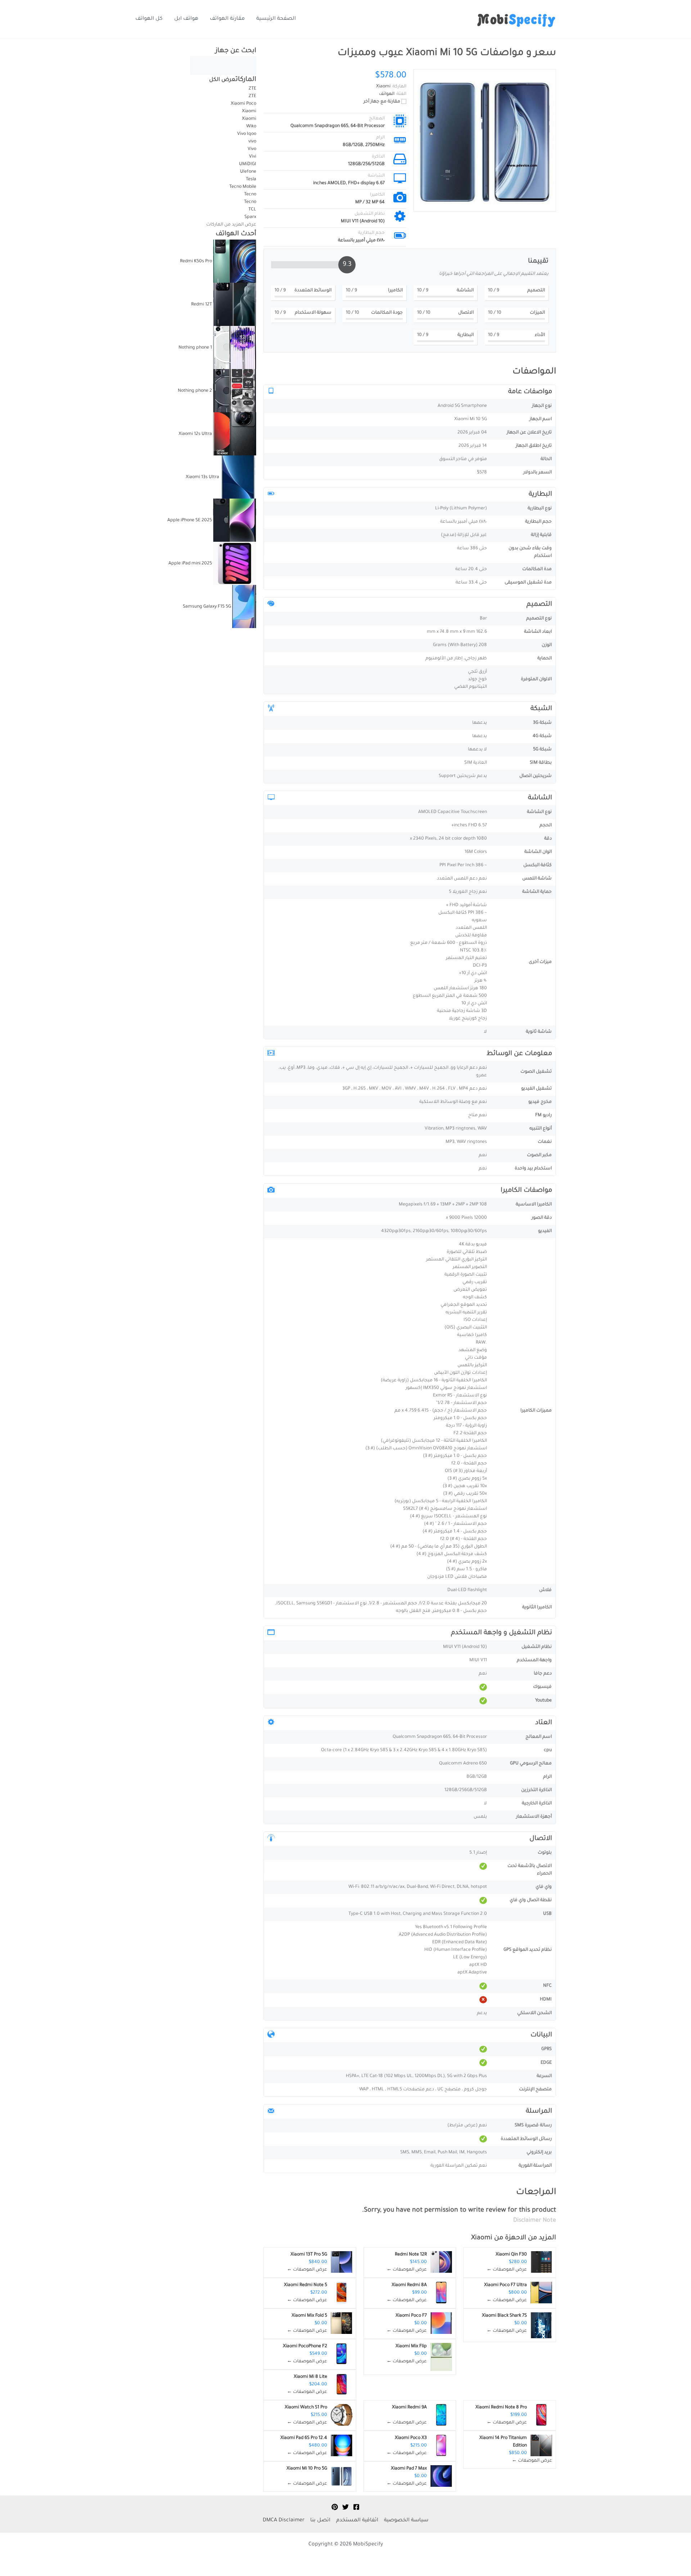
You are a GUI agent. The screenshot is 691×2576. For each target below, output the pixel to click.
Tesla (251, 180)
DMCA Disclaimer (284, 2521)
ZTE (252, 89)
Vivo (251, 149)
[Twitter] (345, 2507)
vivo (252, 142)
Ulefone (248, 172)
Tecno (250, 195)
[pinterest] (335, 2507)
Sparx (250, 217)
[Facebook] (356, 2507)
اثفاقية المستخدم (357, 2521)
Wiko (251, 127)
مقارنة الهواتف (227, 19)
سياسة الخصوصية (406, 2521)
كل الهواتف (149, 19)
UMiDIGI (248, 164)
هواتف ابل (186, 19)
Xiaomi (482, 2238)
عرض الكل (222, 80)
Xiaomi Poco (243, 104)
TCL (252, 210)
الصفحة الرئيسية (276, 19)
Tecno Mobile (243, 187)
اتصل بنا (320, 2521)
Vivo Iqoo (247, 134)
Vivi (253, 157)
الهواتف (387, 94)
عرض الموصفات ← (507, 2270)
